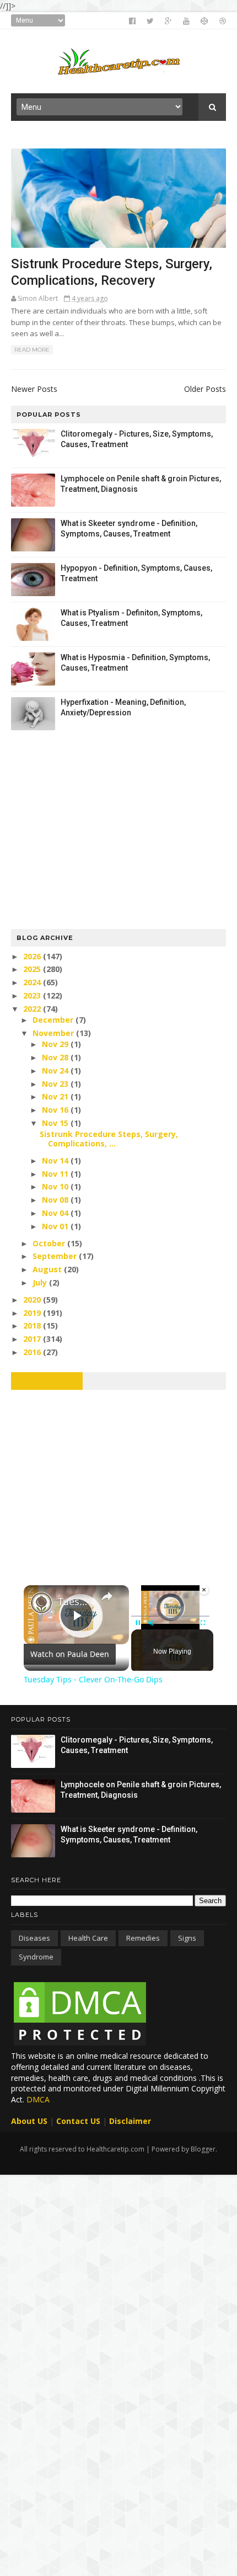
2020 (33, 1300)
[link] (41, 1603)
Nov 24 (56, 1071)
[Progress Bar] (170, 1616)
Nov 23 (56, 1084)
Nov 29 (56, 1044)
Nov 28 (56, 1057)
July (41, 1282)
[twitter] (150, 21)
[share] (107, 1596)
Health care (88, 1938)
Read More (32, 350)
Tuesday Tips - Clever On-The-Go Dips (75, 1601)
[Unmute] (151, 1623)
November (54, 1033)
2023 (33, 995)
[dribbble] (223, 21)
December (54, 1020)
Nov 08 (56, 1200)
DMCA (38, 2099)
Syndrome (36, 1957)
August (48, 1269)
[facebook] (132, 21)
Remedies (143, 1938)
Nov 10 (56, 1186)
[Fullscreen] (203, 1623)
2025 (33, 969)
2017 (33, 1339)
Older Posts (205, 389)
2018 (33, 1326)
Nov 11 (56, 1174)
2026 (33, 956)
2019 (33, 1313)
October (50, 1243)
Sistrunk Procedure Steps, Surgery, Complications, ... (109, 1139)
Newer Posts (34, 389)
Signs (187, 1938)
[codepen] (204, 21)
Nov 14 (56, 1160)
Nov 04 (56, 1213)
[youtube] (186, 21)
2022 (33, 1009)
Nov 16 (56, 1110)
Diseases (34, 1938)
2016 (33, 1352)
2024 (33, 982)
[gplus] (168, 21)
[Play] (138, 1623)
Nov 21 (56, 1096)
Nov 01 (56, 1226)
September (56, 1256)
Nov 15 (56, 1123)
